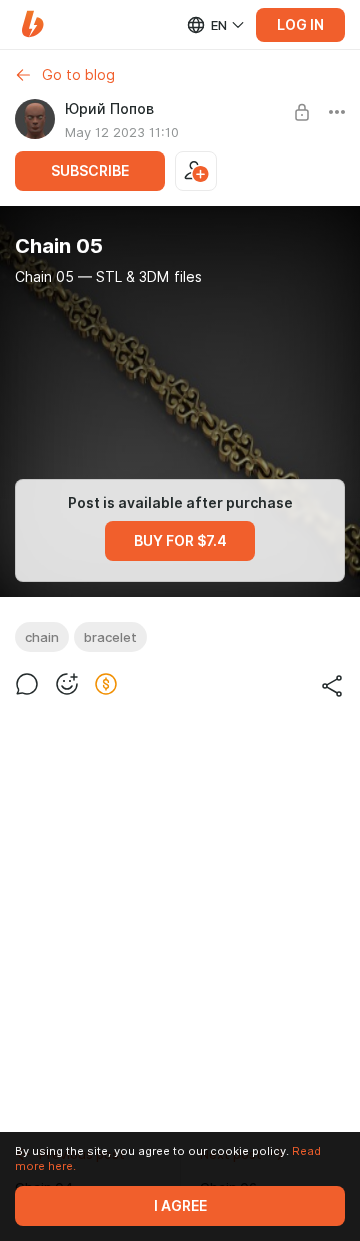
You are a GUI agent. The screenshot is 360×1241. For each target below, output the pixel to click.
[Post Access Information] (302, 112)
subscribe (90, 171)
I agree (180, 1206)
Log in (300, 25)
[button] (32, 24)
